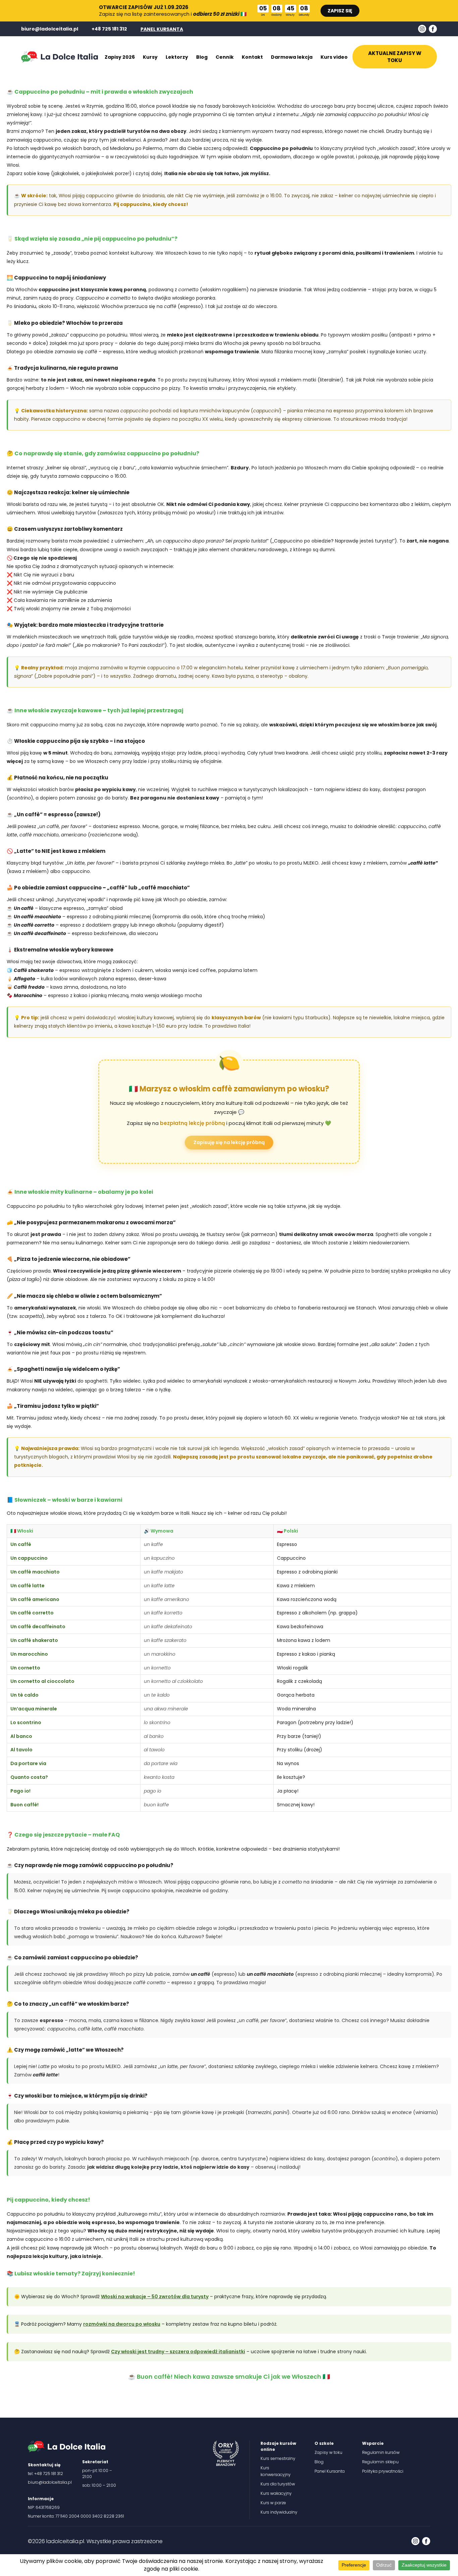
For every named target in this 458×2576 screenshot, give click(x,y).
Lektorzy (177, 57)
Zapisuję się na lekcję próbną (229, 1142)
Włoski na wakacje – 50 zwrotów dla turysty (155, 2297)
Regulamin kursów (381, 2452)
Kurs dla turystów (278, 2484)
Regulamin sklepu (380, 2462)
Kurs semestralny (278, 2458)
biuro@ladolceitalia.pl (50, 29)
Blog (202, 57)
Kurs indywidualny (279, 2512)
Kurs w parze (273, 2503)
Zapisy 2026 (120, 57)
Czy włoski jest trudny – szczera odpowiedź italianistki (178, 2352)
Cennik (225, 57)
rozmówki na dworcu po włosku (122, 2324)
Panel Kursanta (330, 2471)
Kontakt (252, 57)
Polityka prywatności (383, 2471)
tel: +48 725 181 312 (45, 2474)
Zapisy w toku (328, 2452)
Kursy (150, 57)
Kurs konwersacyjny (276, 2471)
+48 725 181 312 (109, 29)
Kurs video (334, 57)
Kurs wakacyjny (276, 2493)
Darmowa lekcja (292, 57)
